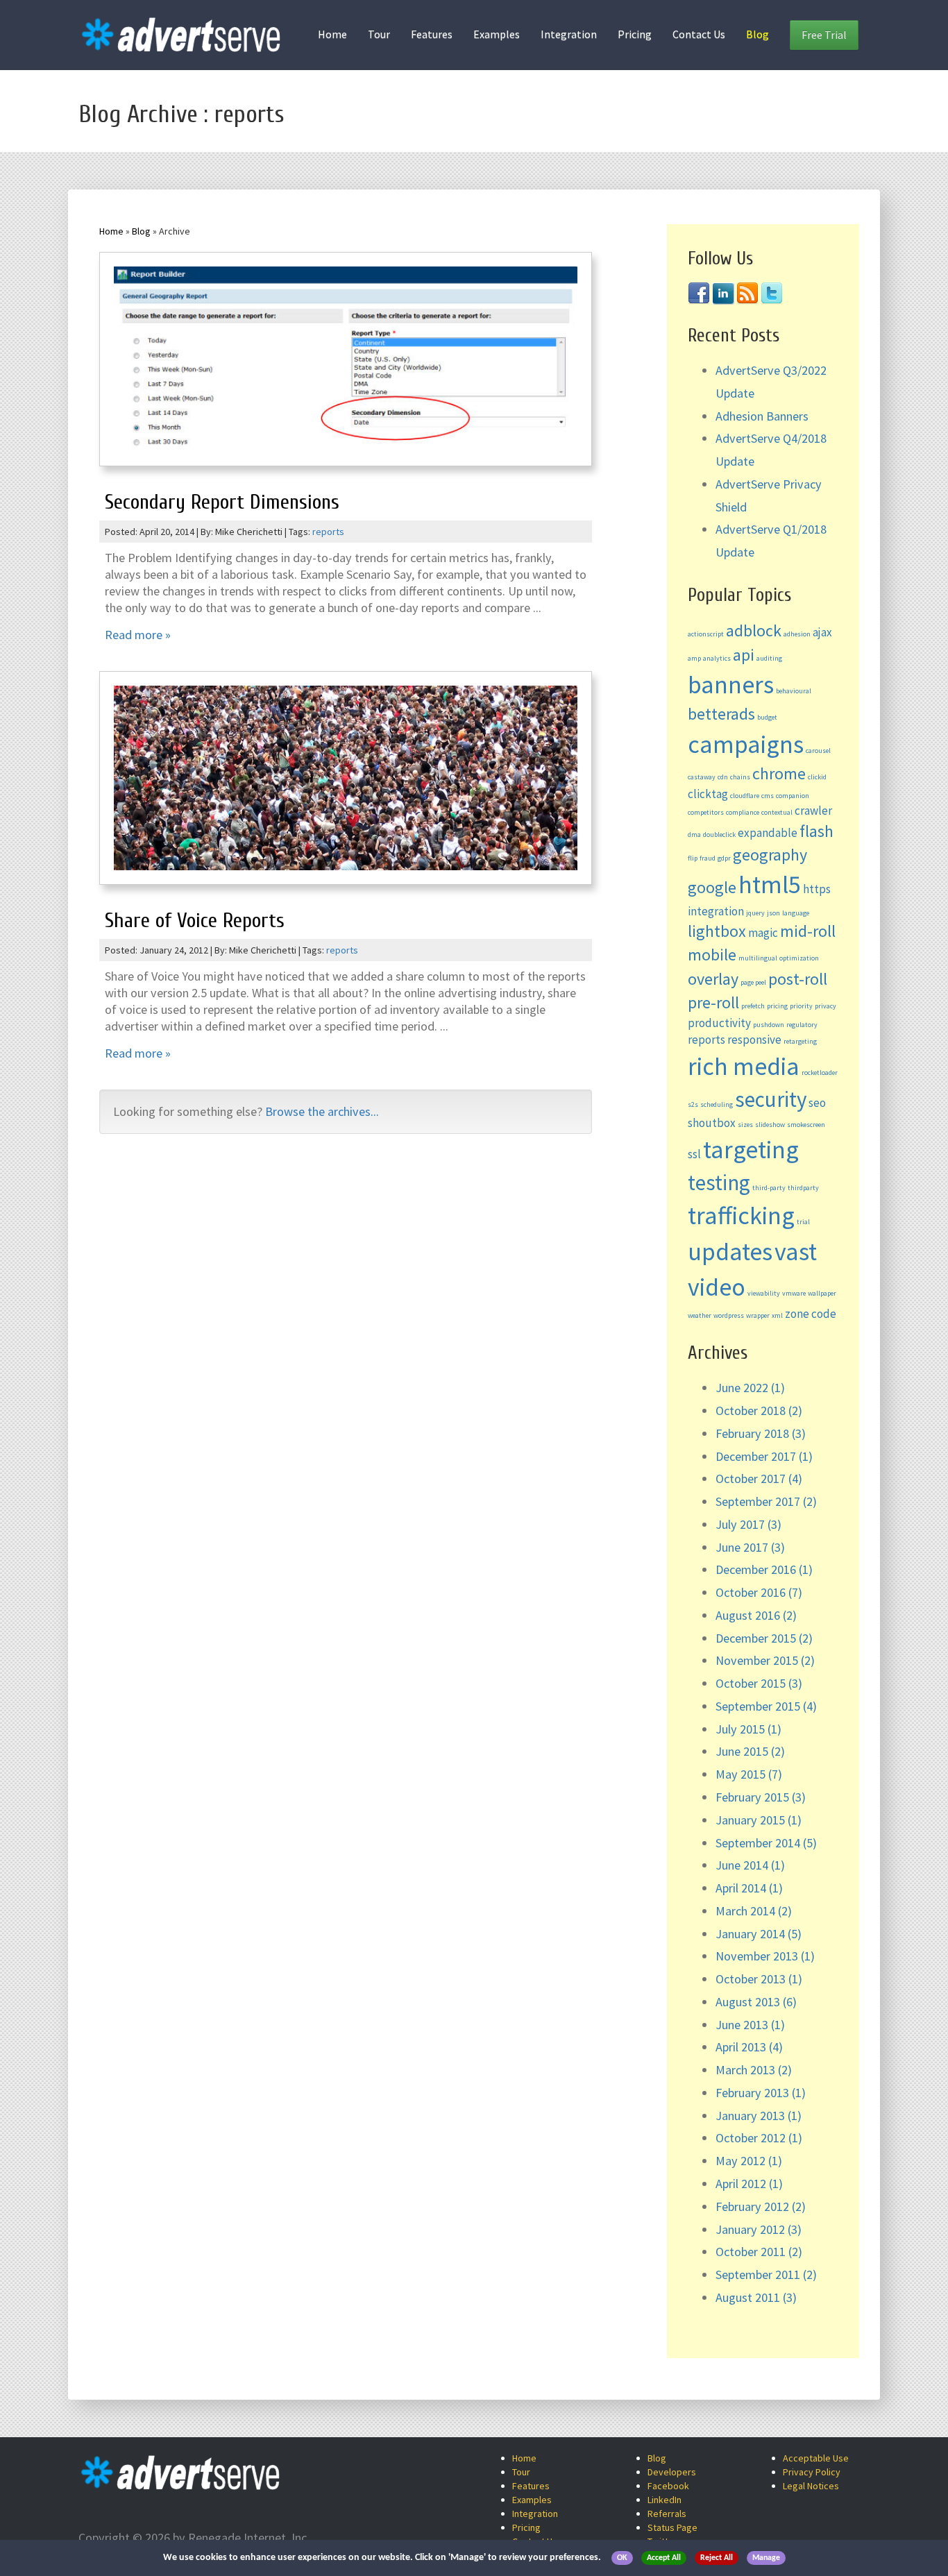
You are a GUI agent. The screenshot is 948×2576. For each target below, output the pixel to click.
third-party (769, 1188)
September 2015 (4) (766, 1706)
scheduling (717, 1104)
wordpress (729, 1315)
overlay (713, 979)
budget (767, 717)
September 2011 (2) (766, 2274)
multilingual (758, 958)
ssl (694, 1154)
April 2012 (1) (749, 2184)
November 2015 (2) (765, 1660)
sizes (745, 1125)
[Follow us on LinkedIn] (723, 292)
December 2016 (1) (764, 1569)
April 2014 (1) (749, 1888)
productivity (719, 1023)
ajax (822, 632)
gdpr (724, 858)
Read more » (138, 635)
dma (694, 834)
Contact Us (699, 34)
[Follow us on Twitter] (772, 292)
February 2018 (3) (761, 1433)
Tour (379, 34)
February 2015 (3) (761, 1797)
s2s (693, 1104)
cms (768, 796)
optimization (799, 958)
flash (816, 831)
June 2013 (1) (750, 2025)
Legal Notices (811, 2486)
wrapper (758, 1315)
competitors (706, 812)
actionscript (706, 634)
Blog (757, 34)
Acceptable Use (816, 2458)
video (717, 1287)
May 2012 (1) (749, 2161)
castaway (702, 777)
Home (332, 34)
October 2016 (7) (759, 1592)
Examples (497, 34)
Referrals (667, 2514)
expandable (768, 833)
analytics (717, 658)
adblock (754, 630)
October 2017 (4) (759, 1478)
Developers (672, 2472)
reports (328, 532)
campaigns (746, 744)
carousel (818, 751)
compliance (743, 812)
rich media (744, 1066)
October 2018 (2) (759, 1410)
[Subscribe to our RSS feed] (747, 292)
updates (730, 1252)
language (796, 913)
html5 (770, 884)
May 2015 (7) (749, 1774)
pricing (777, 1006)
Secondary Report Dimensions (222, 502)
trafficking (741, 1215)
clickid (817, 777)
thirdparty (803, 1188)
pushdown (769, 1025)
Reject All (717, 2558)
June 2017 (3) (750, 1547)
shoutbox (712, 1123)
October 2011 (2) (759, 2252)
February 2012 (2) (761, 2206)
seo (817, 1103)
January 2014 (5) (759, 1934)
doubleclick (719, 834)
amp (694, 658)
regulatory (802, 1025)
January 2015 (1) (759, 1820)
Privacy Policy (812, 2472)
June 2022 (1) (750, 1388)
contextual (777, 812)
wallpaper (822, 1293)
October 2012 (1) (759, 2138)
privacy (826, 1006)
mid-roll (808, 931)
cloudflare (745, 796)
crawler (813, 811)
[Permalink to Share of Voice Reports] (346, 781)
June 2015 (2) (750, 1751)
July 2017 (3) (748, 1524)
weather (700, 1315)
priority (801, 1006)
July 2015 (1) (748, 1729)
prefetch (753, 1006)
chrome (779, 773)
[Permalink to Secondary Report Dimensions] (346, 363)
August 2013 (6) (756, 2002)
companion (793, 796)
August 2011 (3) (756, 2297)
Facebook (668, 2486)
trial (803, 1222)
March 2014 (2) (754, 1911)
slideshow (770, 1125)
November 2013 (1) (765, 1956)
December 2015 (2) (764, 1638)
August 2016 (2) (756, 1615)
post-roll (798, 979)
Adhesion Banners (762, 416)
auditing (769, 658)
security (771, 1099)
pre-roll (713, 1002)
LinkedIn (665, 2500)
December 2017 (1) (764, 1456)
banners (731, 685)
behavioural (794, 691)
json (773, 913)
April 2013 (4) (749, 2047)
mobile (712, 955)
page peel (753, 982)
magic (763, 933)
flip (693, 858)
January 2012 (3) (759, 2229)
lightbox (717, 931)
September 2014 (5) (766, 1843)
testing (719, 1182)
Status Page (672, 2527)
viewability (764, 1293)
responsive (754, 1040)
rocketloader (820, 1073)
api (744, 655)
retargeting (800, 1041)
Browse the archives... (322, 1111)
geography (770, 855)
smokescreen (806, 1125)
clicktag (708, 794)
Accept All (664, 2558)
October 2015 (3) (759, 1683)
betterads (721, 714)
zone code (811, 1314)
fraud (708, 858)
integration (716, 911)
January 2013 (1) (759, 2116)
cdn (723, 777)
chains (740, 777)
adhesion (797, 634)
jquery (755, 913)
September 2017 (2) (766, 1501)
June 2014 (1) (750, 1865)
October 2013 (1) (759, 1979)
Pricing (635, 34)
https (817, 889)
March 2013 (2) (754, 2070)
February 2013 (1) (761, 2093)
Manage (766, 2558)
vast (796, 1252)
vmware (794, 1293)
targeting (751, 1150)
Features (432, 34)
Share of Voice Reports (195, 921)
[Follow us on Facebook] (699, 292)
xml (777, 1315)
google (712, 887)
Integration (569, 34)
